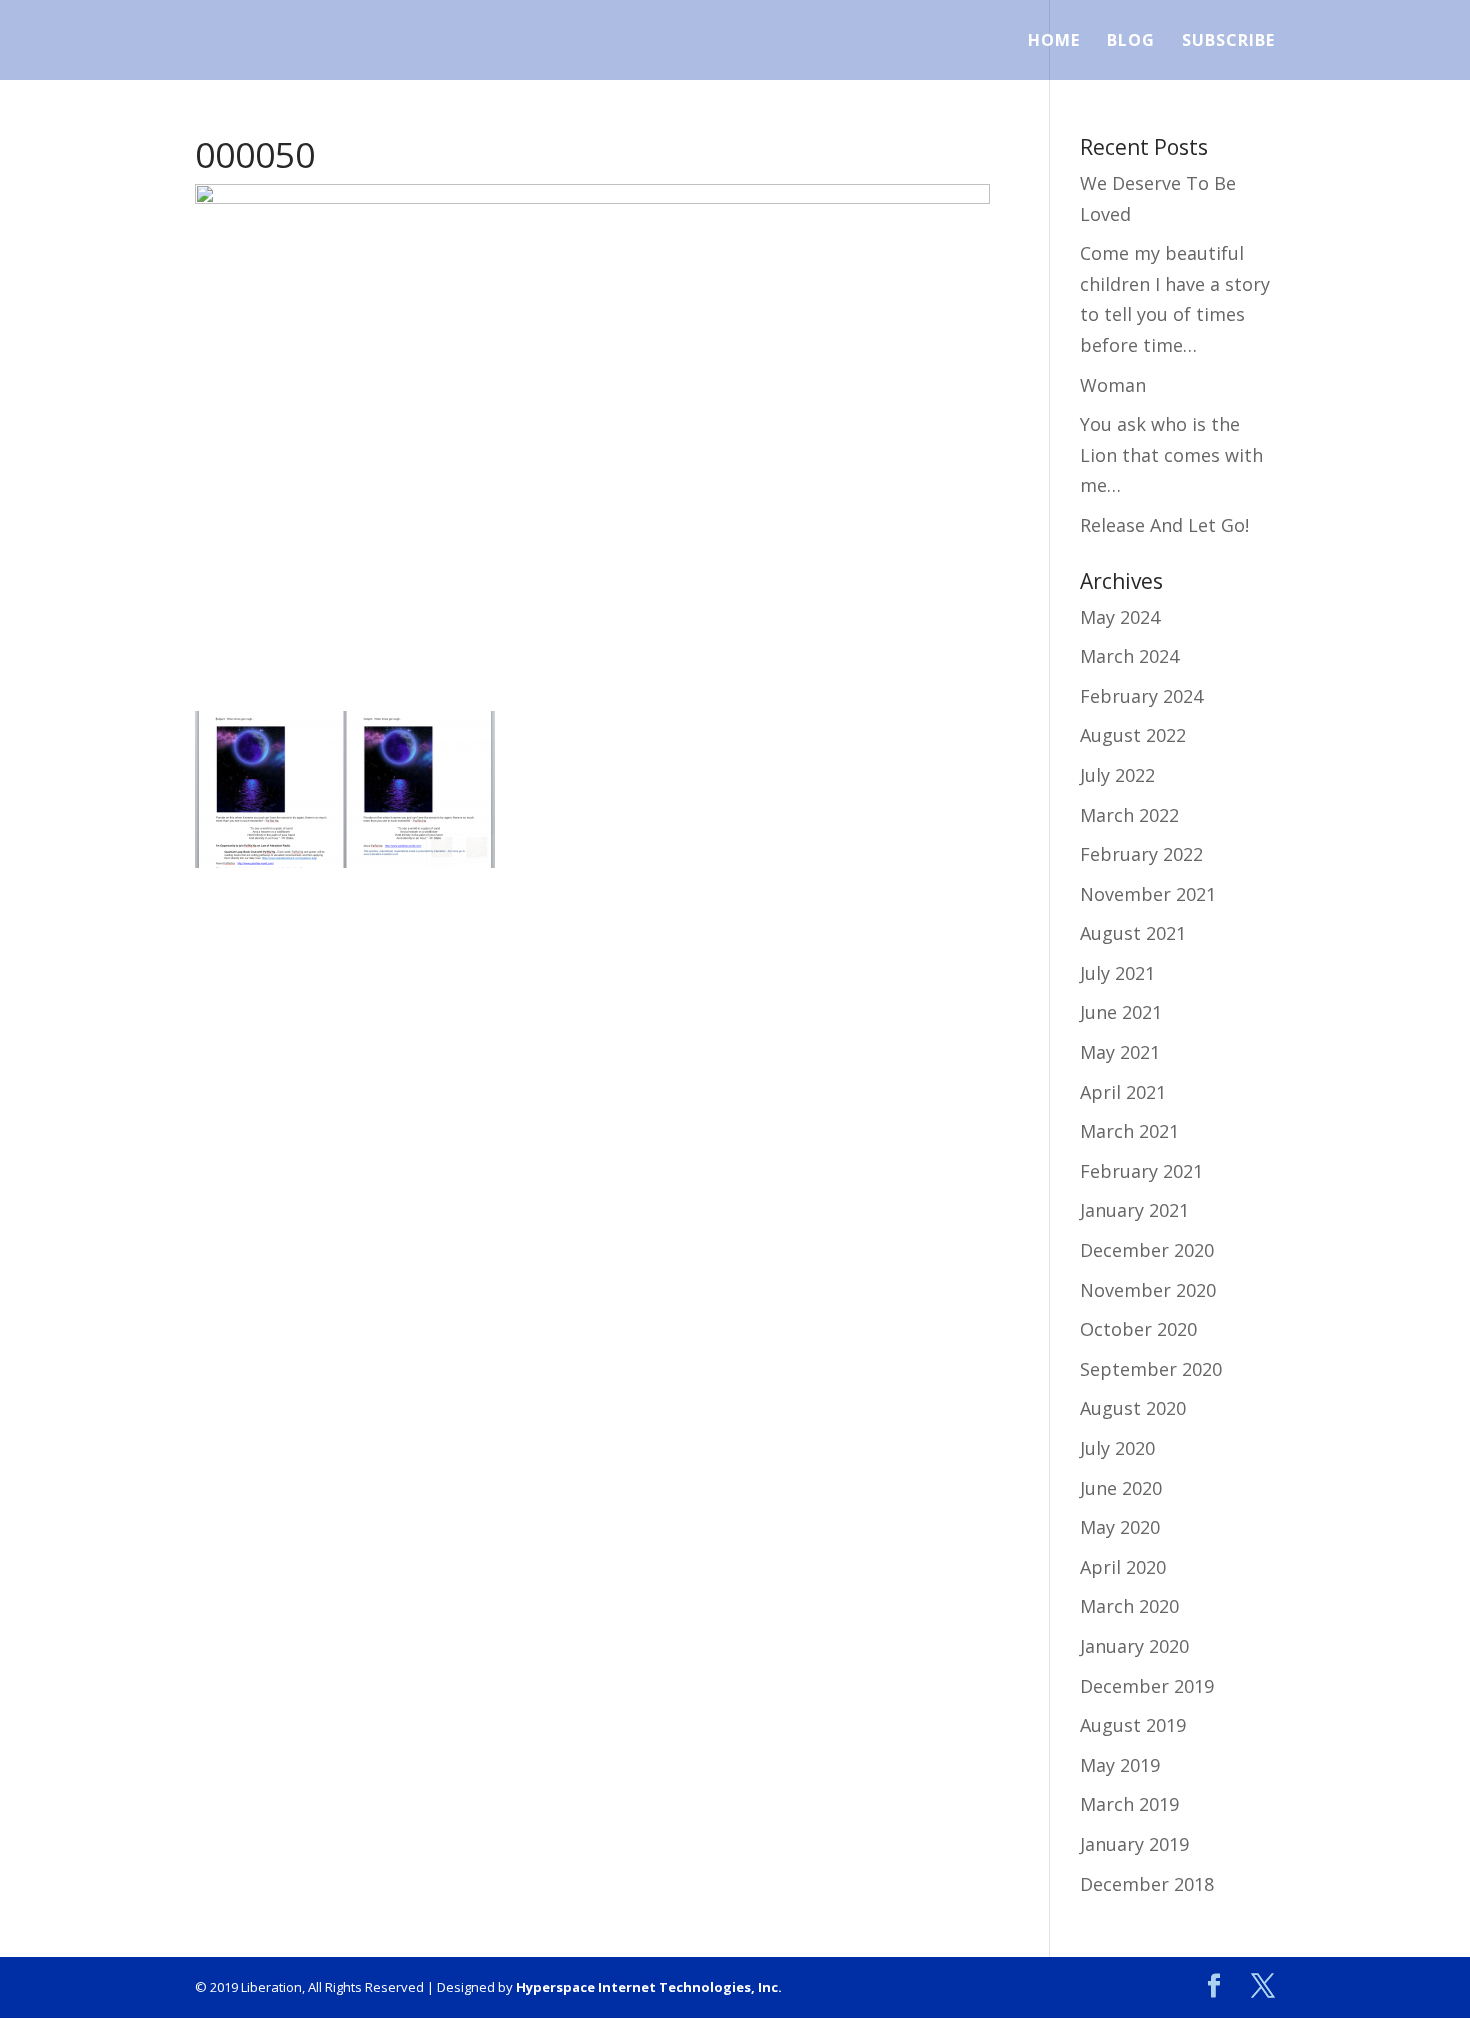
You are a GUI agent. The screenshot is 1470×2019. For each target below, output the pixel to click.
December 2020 (1147, 1250)
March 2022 (1129, 815)
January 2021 (1134, 1210)
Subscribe (1228, 42)
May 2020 (1120, 1527)
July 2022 (1117, 775)
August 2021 (1133, 933)
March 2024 (1129, 656)
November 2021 (1148, 894)
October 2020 (1138, 1329)
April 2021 (1123, 1092)
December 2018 (1147, 1884)
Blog (1131, 42)
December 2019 (1147, 1686)
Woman (1113, 385)
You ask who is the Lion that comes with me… (1171, 454)
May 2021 (1120, 1052)
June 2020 (1121, 1488)
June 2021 (1121, 1012)
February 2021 (1141, 1171)
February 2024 (1141, 696)
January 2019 (1134, 1844)
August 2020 (1133, 1408)
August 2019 (1133, 1725)
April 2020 (1123, 1567)
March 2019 (1129, 1804)
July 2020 (1117, 1448)
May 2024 (1120, 617)
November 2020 (1148, 1290)
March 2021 (1129, 1131)
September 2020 (1151, 1369)
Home (1054, 42)
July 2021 (1117, 973)
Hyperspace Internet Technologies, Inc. (649, 1987)
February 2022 (1141, 854)
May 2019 (1120, 1765)
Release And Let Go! (1164, 525)
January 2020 (1134, 1646)
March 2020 (1129, 1606)
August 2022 (1133, 735)
